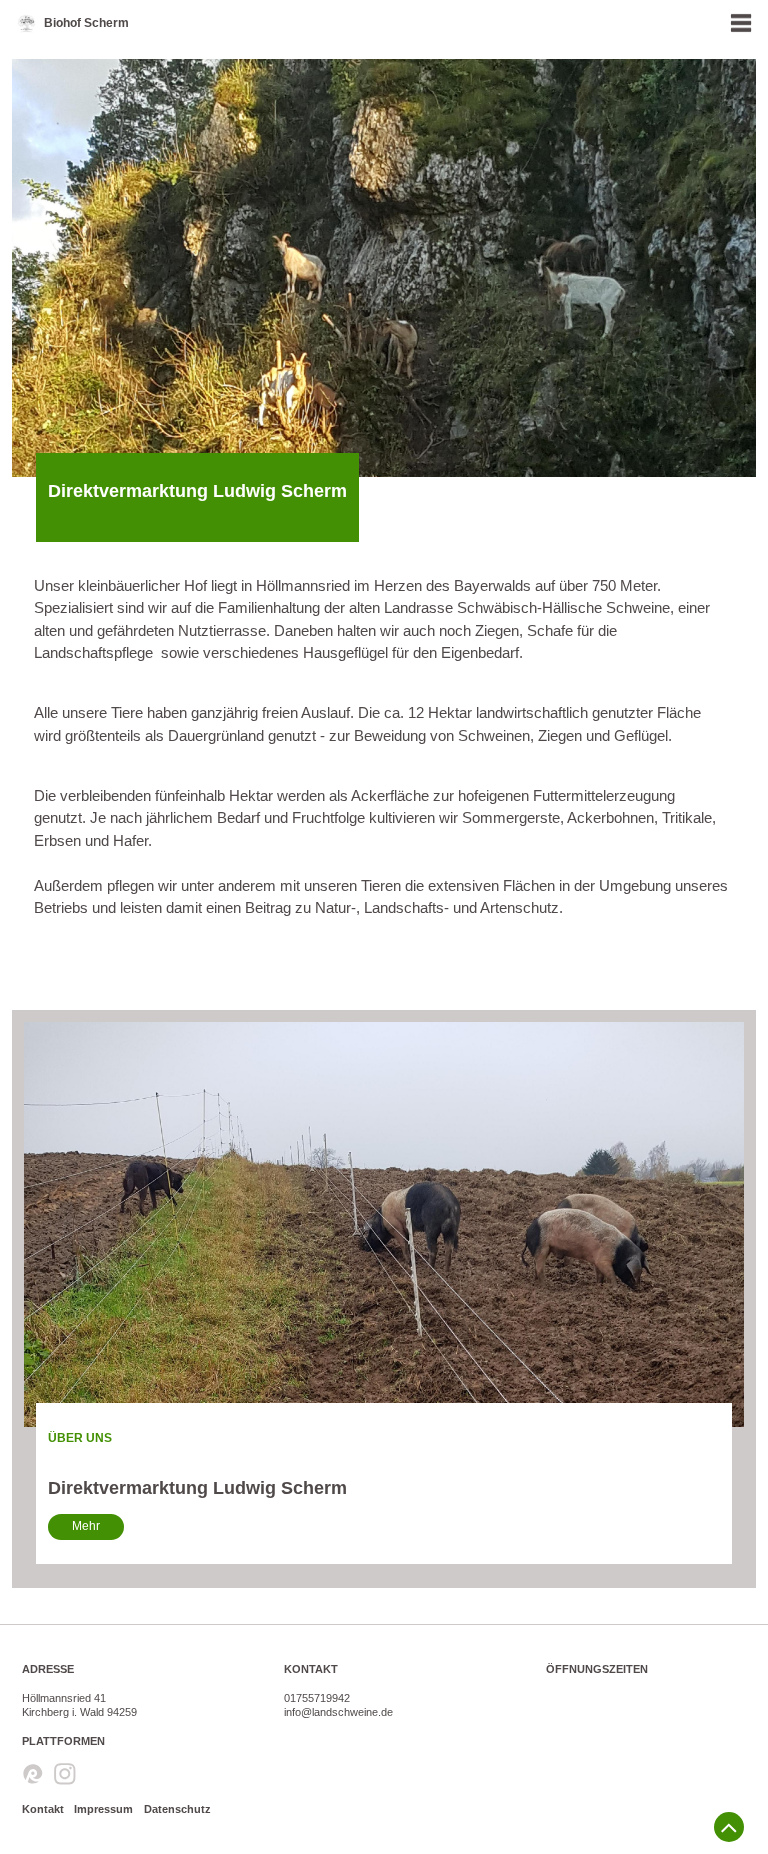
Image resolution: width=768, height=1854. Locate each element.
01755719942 (317, 1698)
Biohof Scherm (86, 23)
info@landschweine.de (338, 1712)
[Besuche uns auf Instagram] (65, 1775)
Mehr (86, 1526)
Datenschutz (177, 1809)
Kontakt (43, 1809)
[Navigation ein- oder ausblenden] (741, 23)
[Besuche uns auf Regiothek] (33, 1775)
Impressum (103, 1809)
